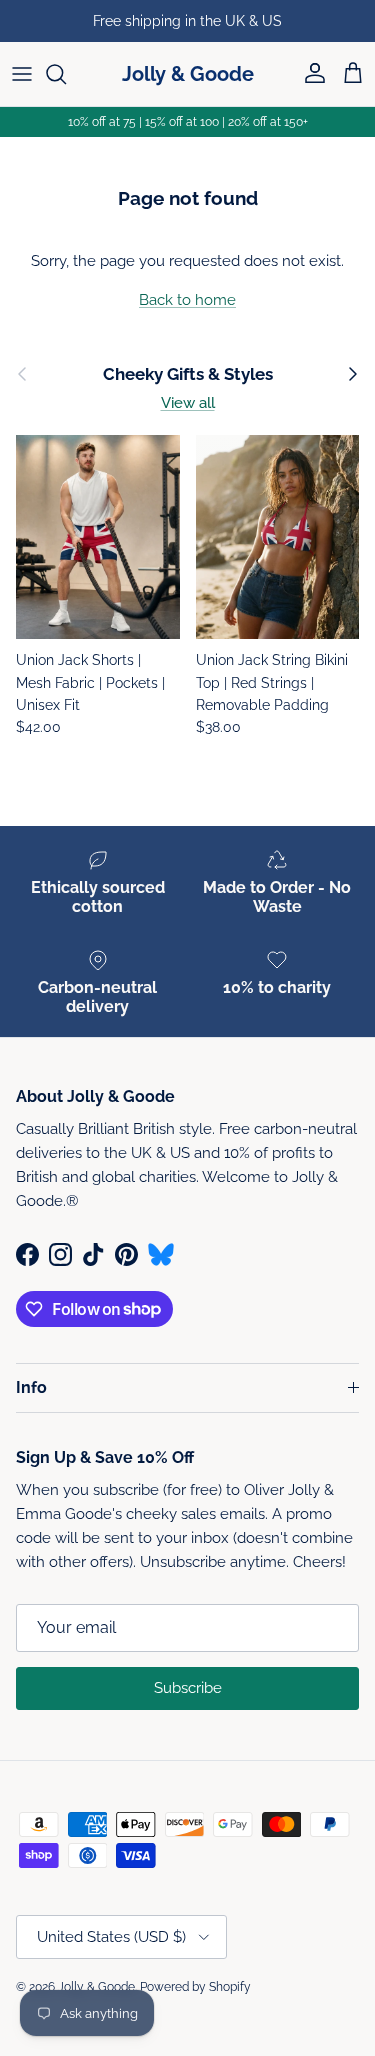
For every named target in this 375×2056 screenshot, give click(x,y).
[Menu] (22, 74)
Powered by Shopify (195, 1987)
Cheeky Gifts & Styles (188, 374)
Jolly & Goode (96, 1987)
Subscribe (188, 1688)
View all (188, 403)
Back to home (187, 300)
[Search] (66, 74)
